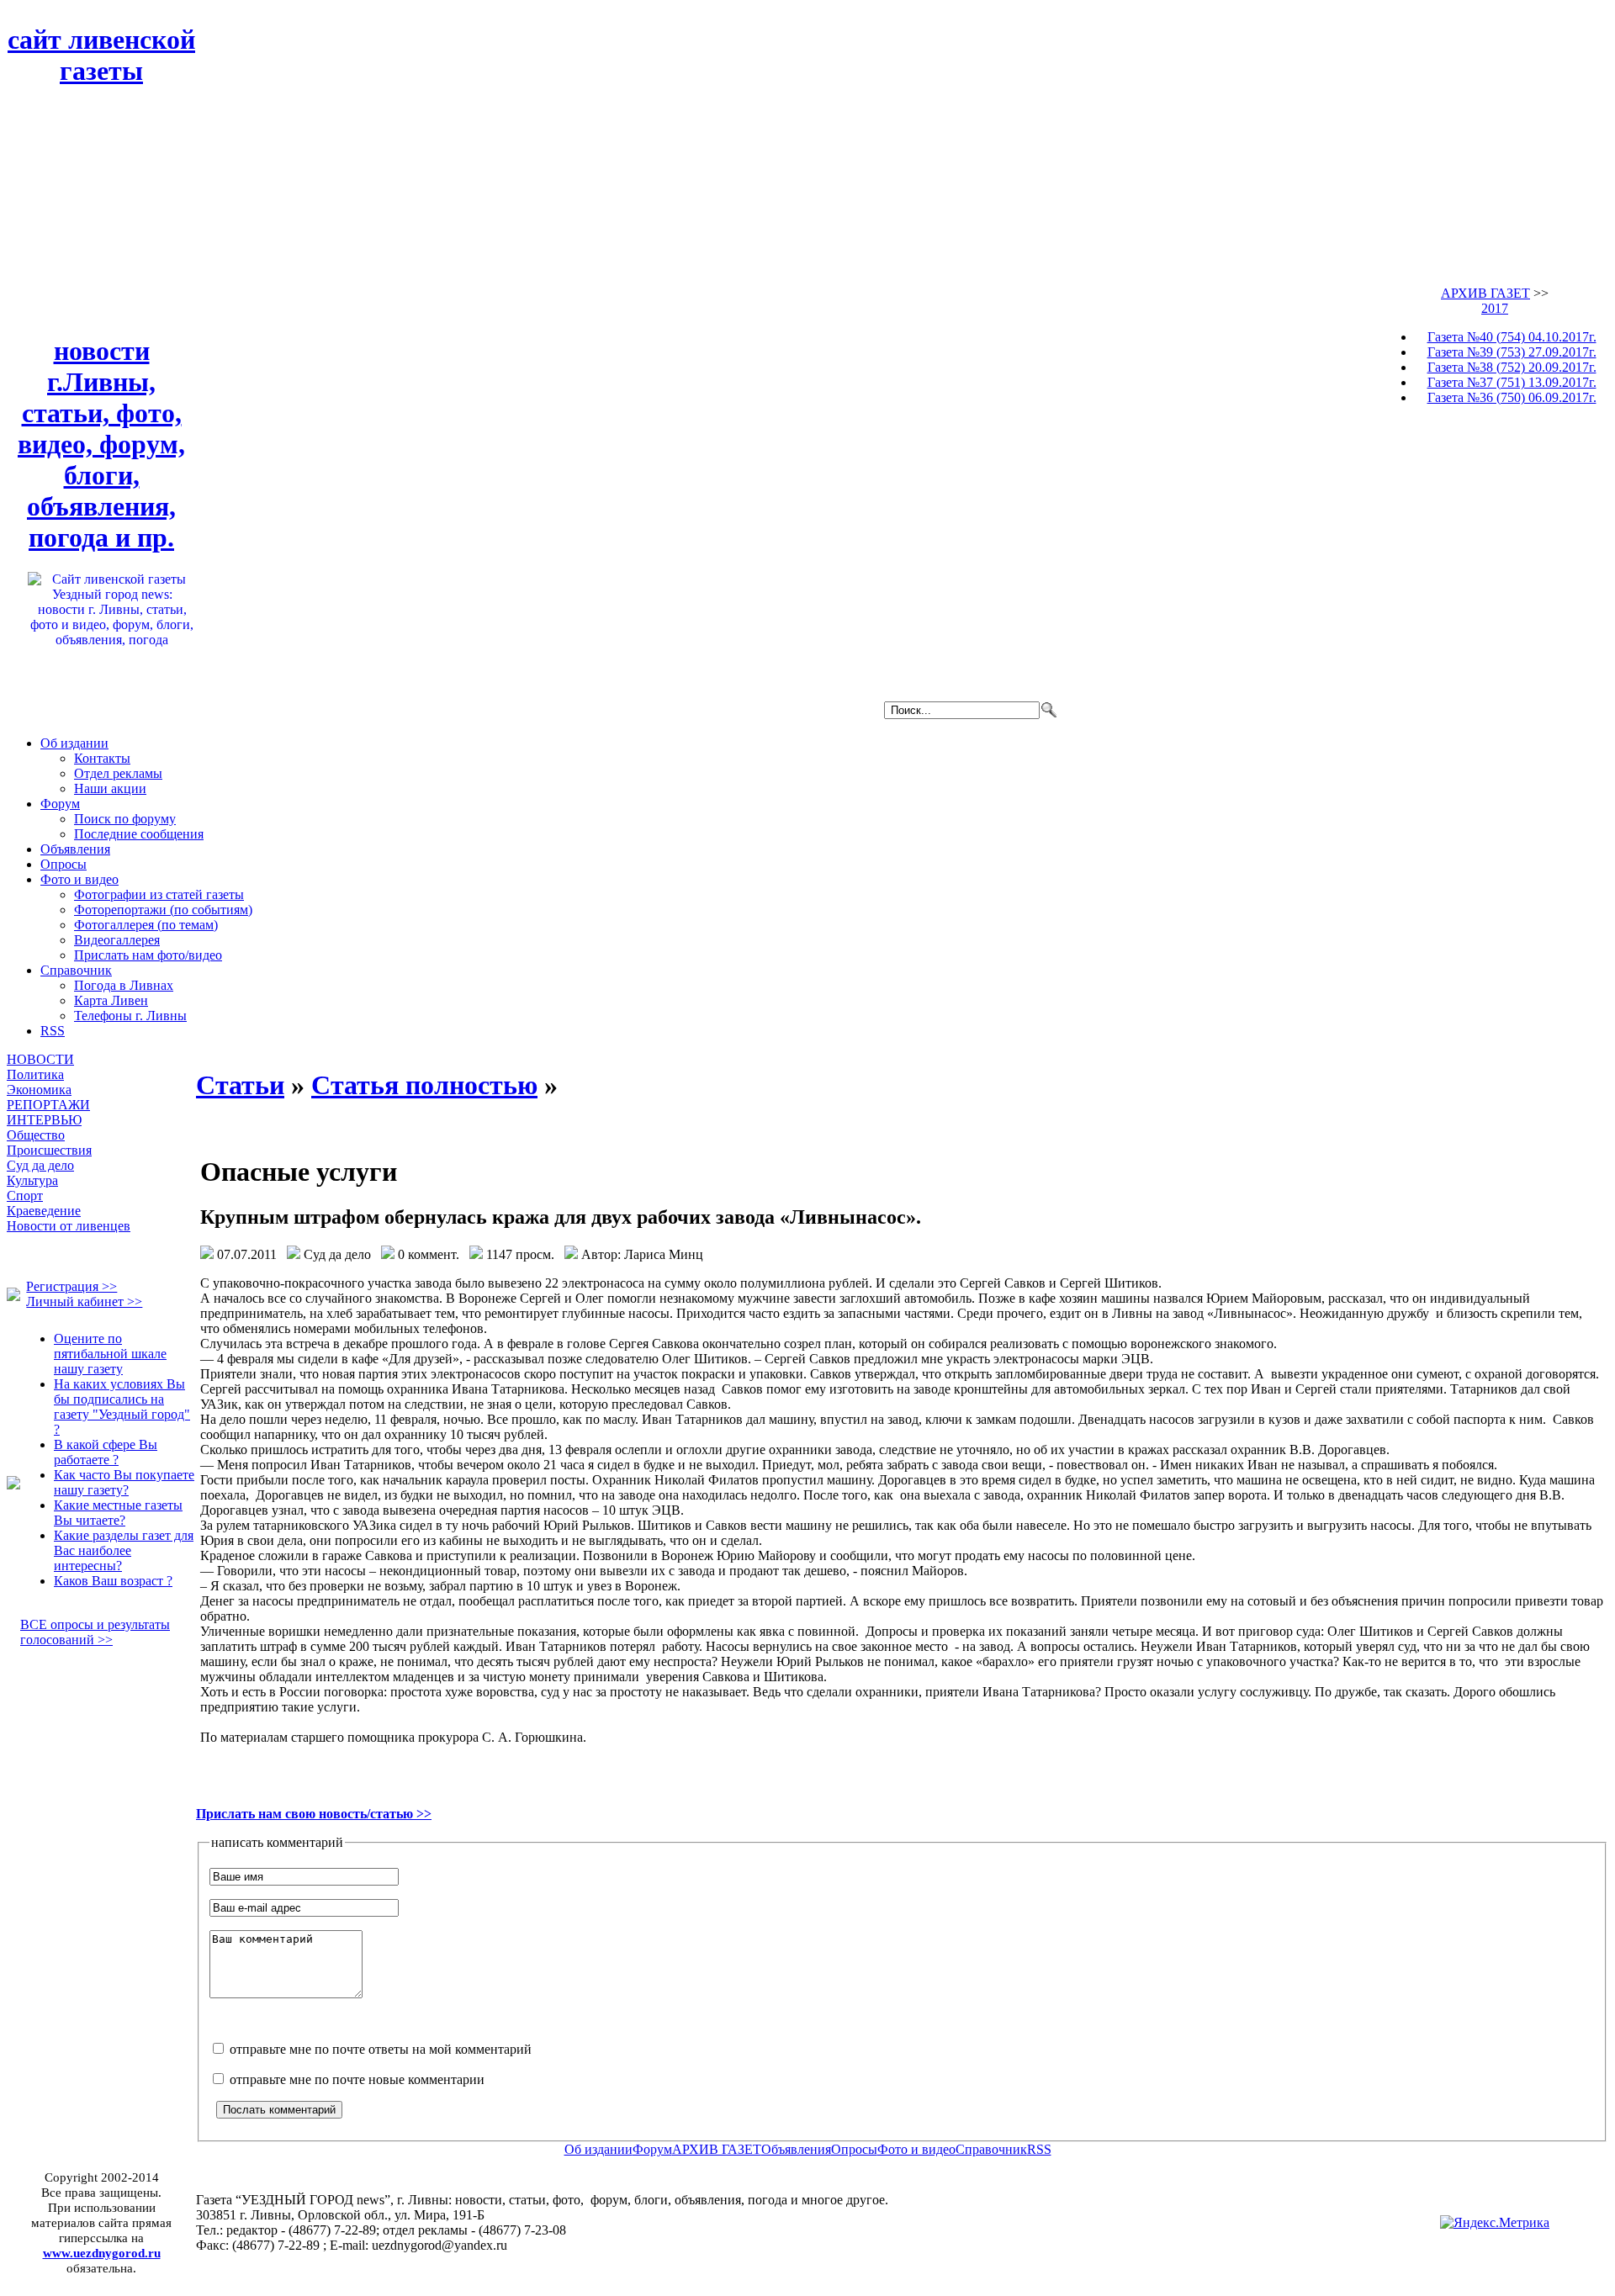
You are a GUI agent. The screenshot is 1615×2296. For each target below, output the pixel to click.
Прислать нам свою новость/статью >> (314, 1814)
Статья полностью (424, 1085)
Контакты (102, 758)
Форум (60, 804)
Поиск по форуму (125, 819)
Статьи (240, 1085)
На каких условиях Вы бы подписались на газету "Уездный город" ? (122, 1407)
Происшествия (49, 1150)
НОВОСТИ (40, 1059)
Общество (36, 1135)
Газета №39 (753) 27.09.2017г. (1512, 352)
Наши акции (110, 788)
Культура (32, 1180)
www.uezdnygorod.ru (102, 2253)
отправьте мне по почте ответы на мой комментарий (379, 2049)
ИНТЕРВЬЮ (44, 1120)
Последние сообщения (139, 834)
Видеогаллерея (117, 940)
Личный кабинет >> (84, 1301)
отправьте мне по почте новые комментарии (355, 2079)
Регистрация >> (71, 1286)
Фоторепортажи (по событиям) (163, 910)
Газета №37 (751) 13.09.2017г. (1512, 382)
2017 (1495, 308)
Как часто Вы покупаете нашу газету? (124, 1482)
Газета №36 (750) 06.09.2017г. (1512, 397)
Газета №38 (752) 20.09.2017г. (1512, 367)
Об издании (74, 743)
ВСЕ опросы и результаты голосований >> (95, 1632)
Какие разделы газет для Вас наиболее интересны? (124, 1550)
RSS (53, 1031)
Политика (35, 1074)
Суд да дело (40, 1165)
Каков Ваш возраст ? (113, 1581)
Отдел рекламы (118, 773)
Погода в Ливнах (124, 985)
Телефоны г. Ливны (130, 1016)
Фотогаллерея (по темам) (146, 925)
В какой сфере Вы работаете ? (106, 1452)
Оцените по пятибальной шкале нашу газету (110, 1354)
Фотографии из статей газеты (159, 894)
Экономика (39, 1090)
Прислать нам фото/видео (148, 955)
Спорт (25, 1196)
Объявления (75, 849)
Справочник (76, 970)
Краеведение (44, 1211)
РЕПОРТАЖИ (48, 1105)
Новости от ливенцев (69, 1226)
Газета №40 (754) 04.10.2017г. (1512, 337)
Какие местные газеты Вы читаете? (118, 1513)
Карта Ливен (111, 1000)
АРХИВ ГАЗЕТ (1485, 293)
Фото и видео (79, 879)
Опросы (64, 864)
